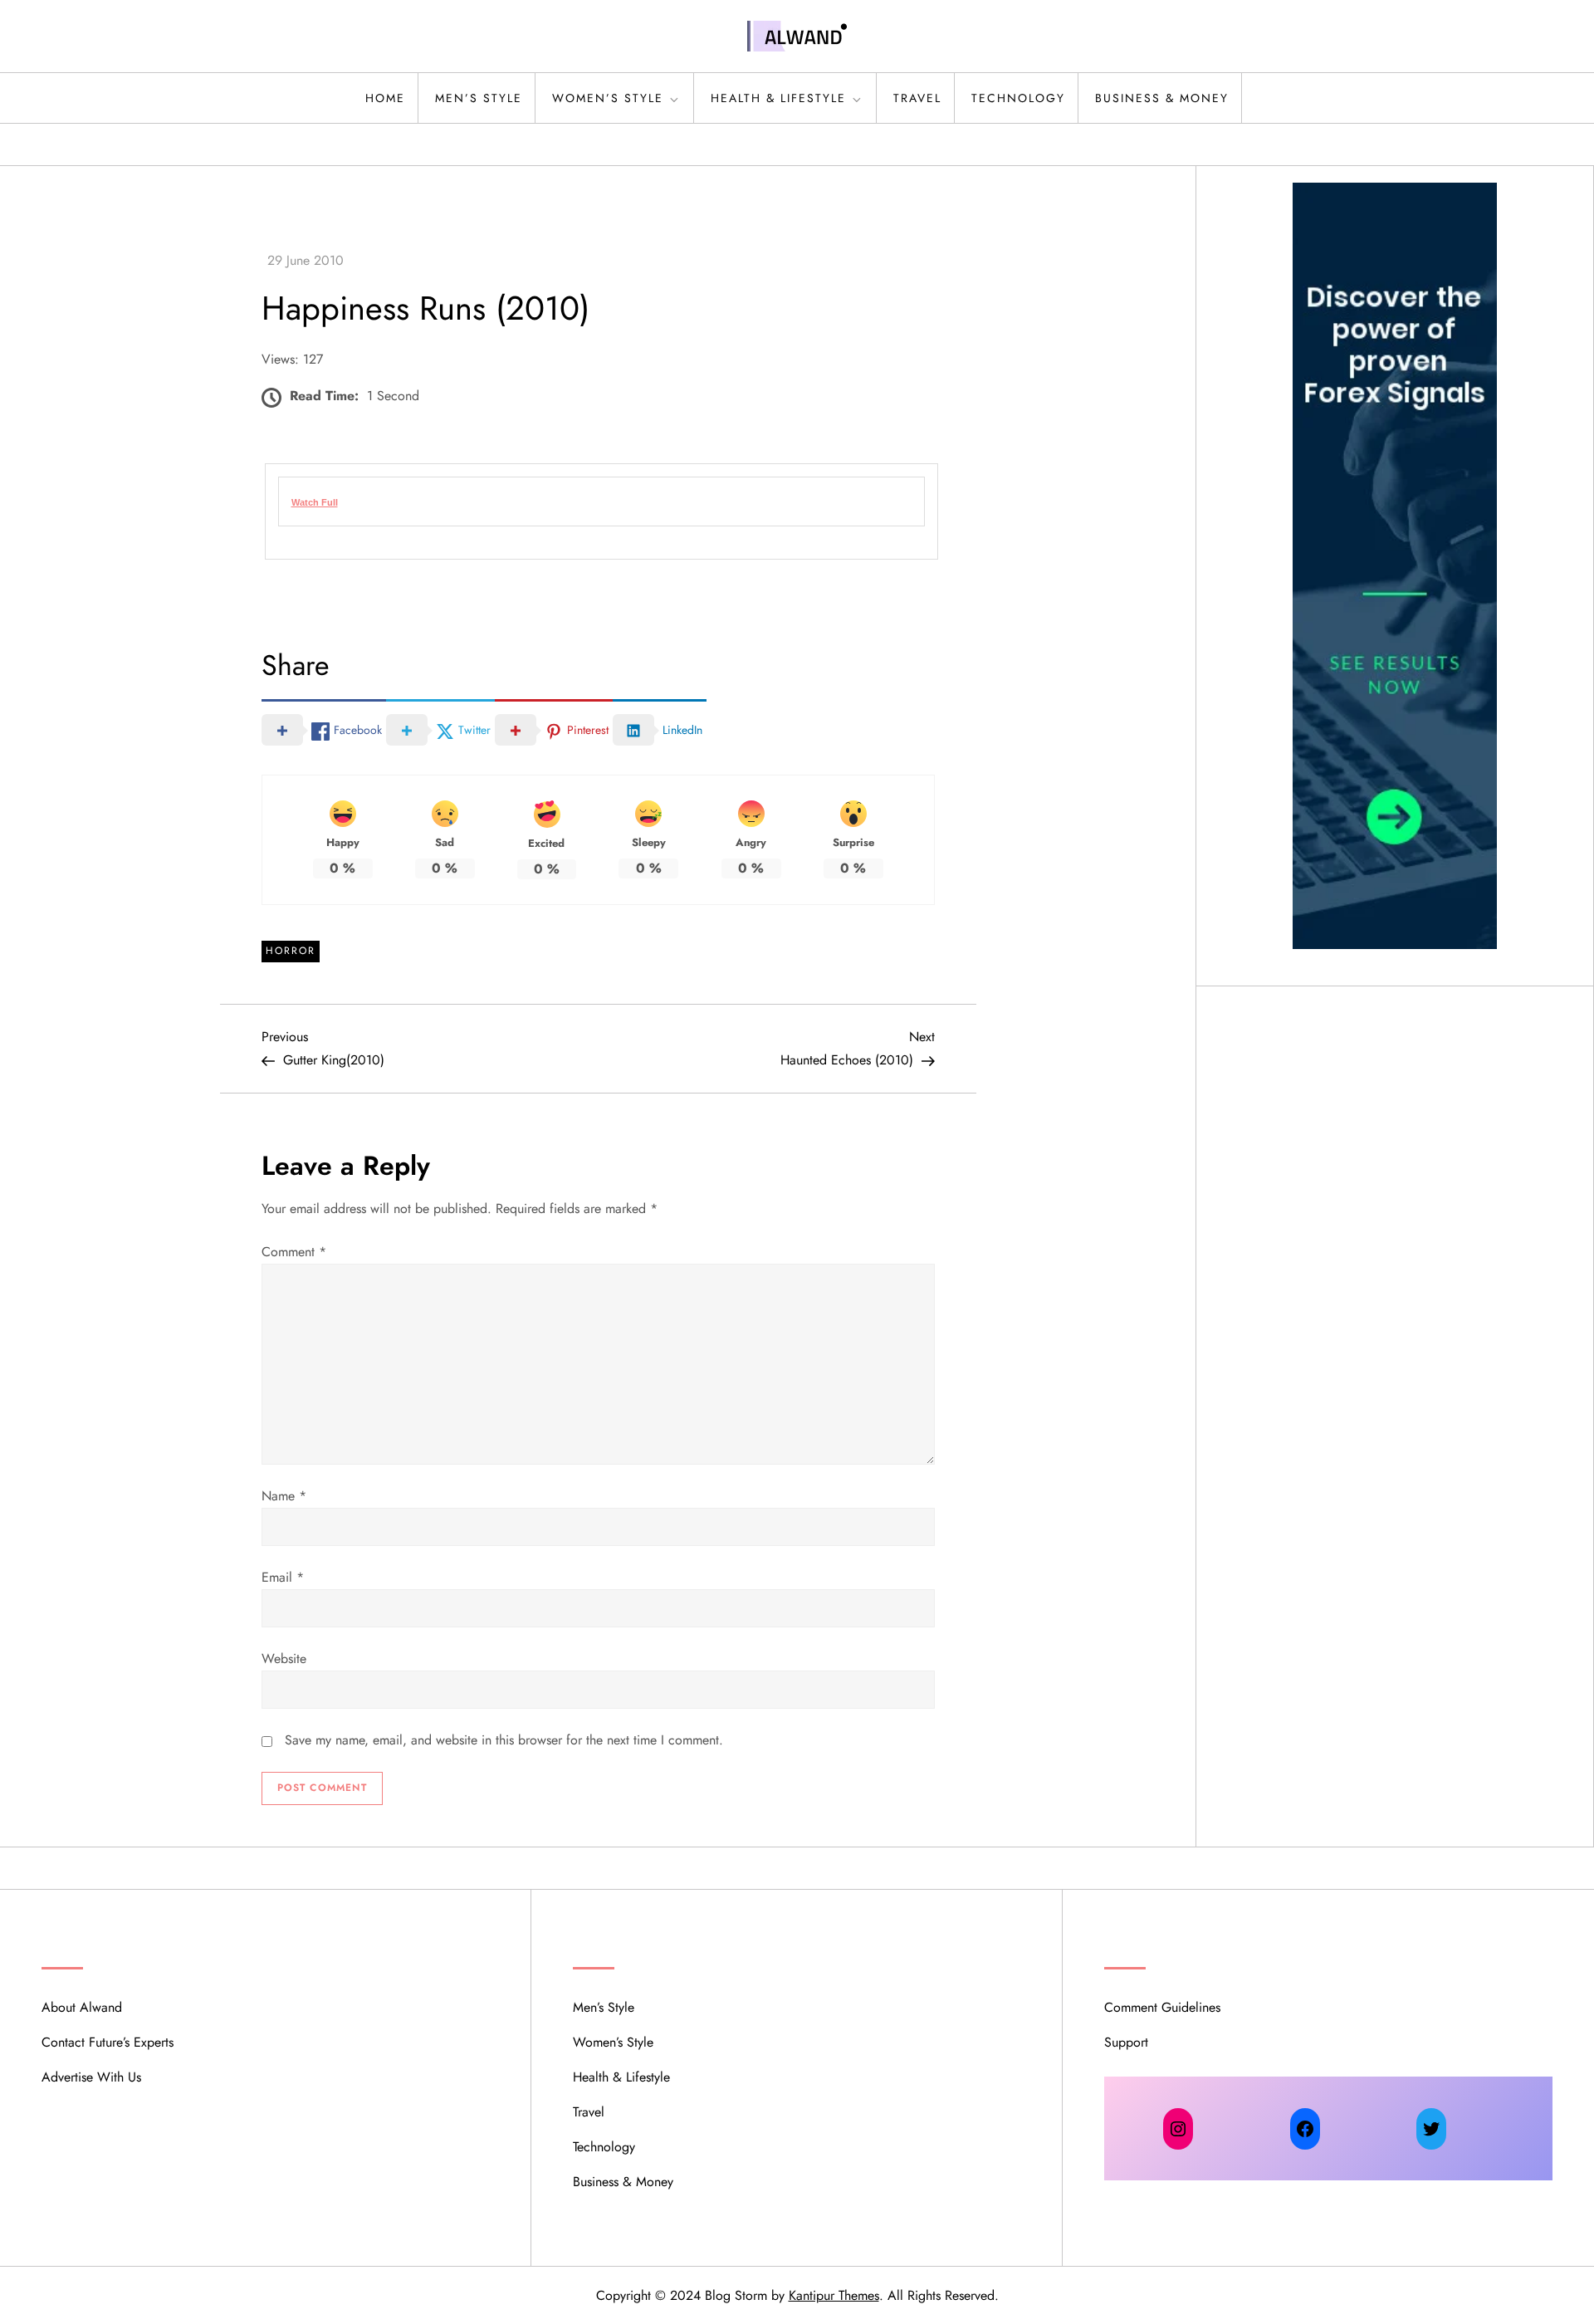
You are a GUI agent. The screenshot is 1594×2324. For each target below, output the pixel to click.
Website (284, 1659)
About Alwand (82, 2007)
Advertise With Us (91, 2077)
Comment (294, 1252)
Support (1126, 2042)
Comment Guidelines (1162, 2007)
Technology (1018, 98)
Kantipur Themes (834, 2295)
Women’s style (608, 98)
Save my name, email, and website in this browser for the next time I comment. (504, 1740)
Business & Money (1162, 98)
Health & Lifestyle (778, 98)
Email (283, 1577)
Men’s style (479, 98)
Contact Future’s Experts (108, 2042)
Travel (917, 98)
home (385, 98)
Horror (291, 951)
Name (284, 1496)
